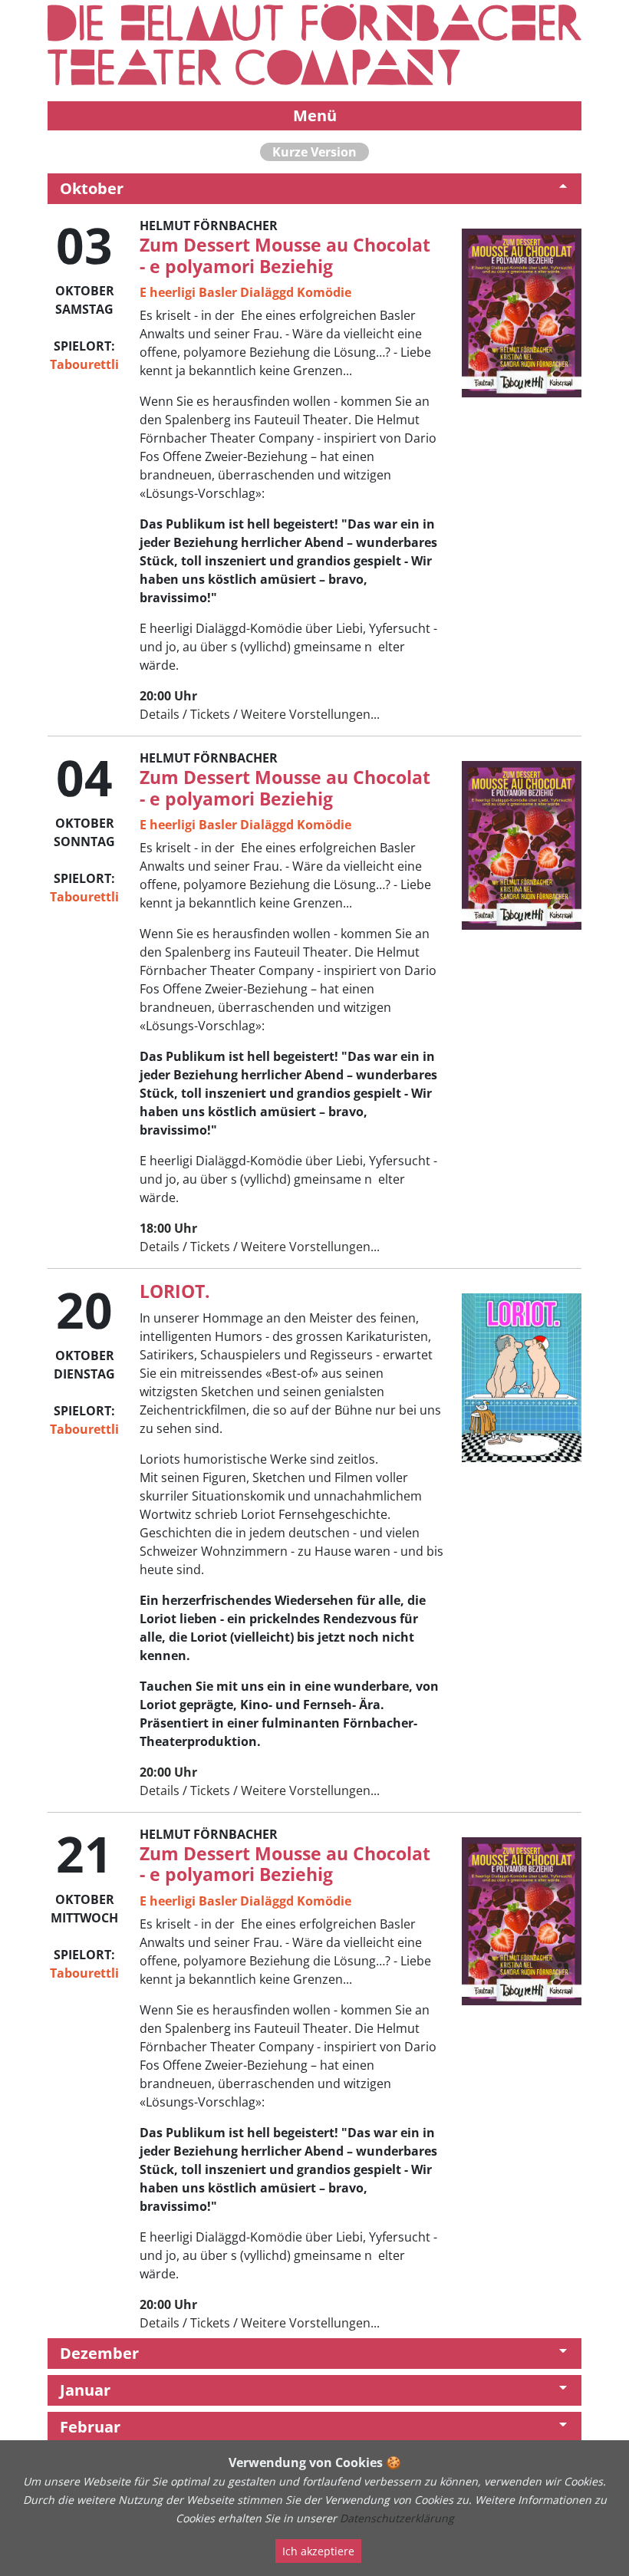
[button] (314, 189)
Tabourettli (84, 364)
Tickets (210, 714)
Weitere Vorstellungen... (310, 714)
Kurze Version (314, 152)
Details (160, 714)
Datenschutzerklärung (397, 2518)
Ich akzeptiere (318, 2551)
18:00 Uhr (168, 1228)
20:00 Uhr (168, 696)
